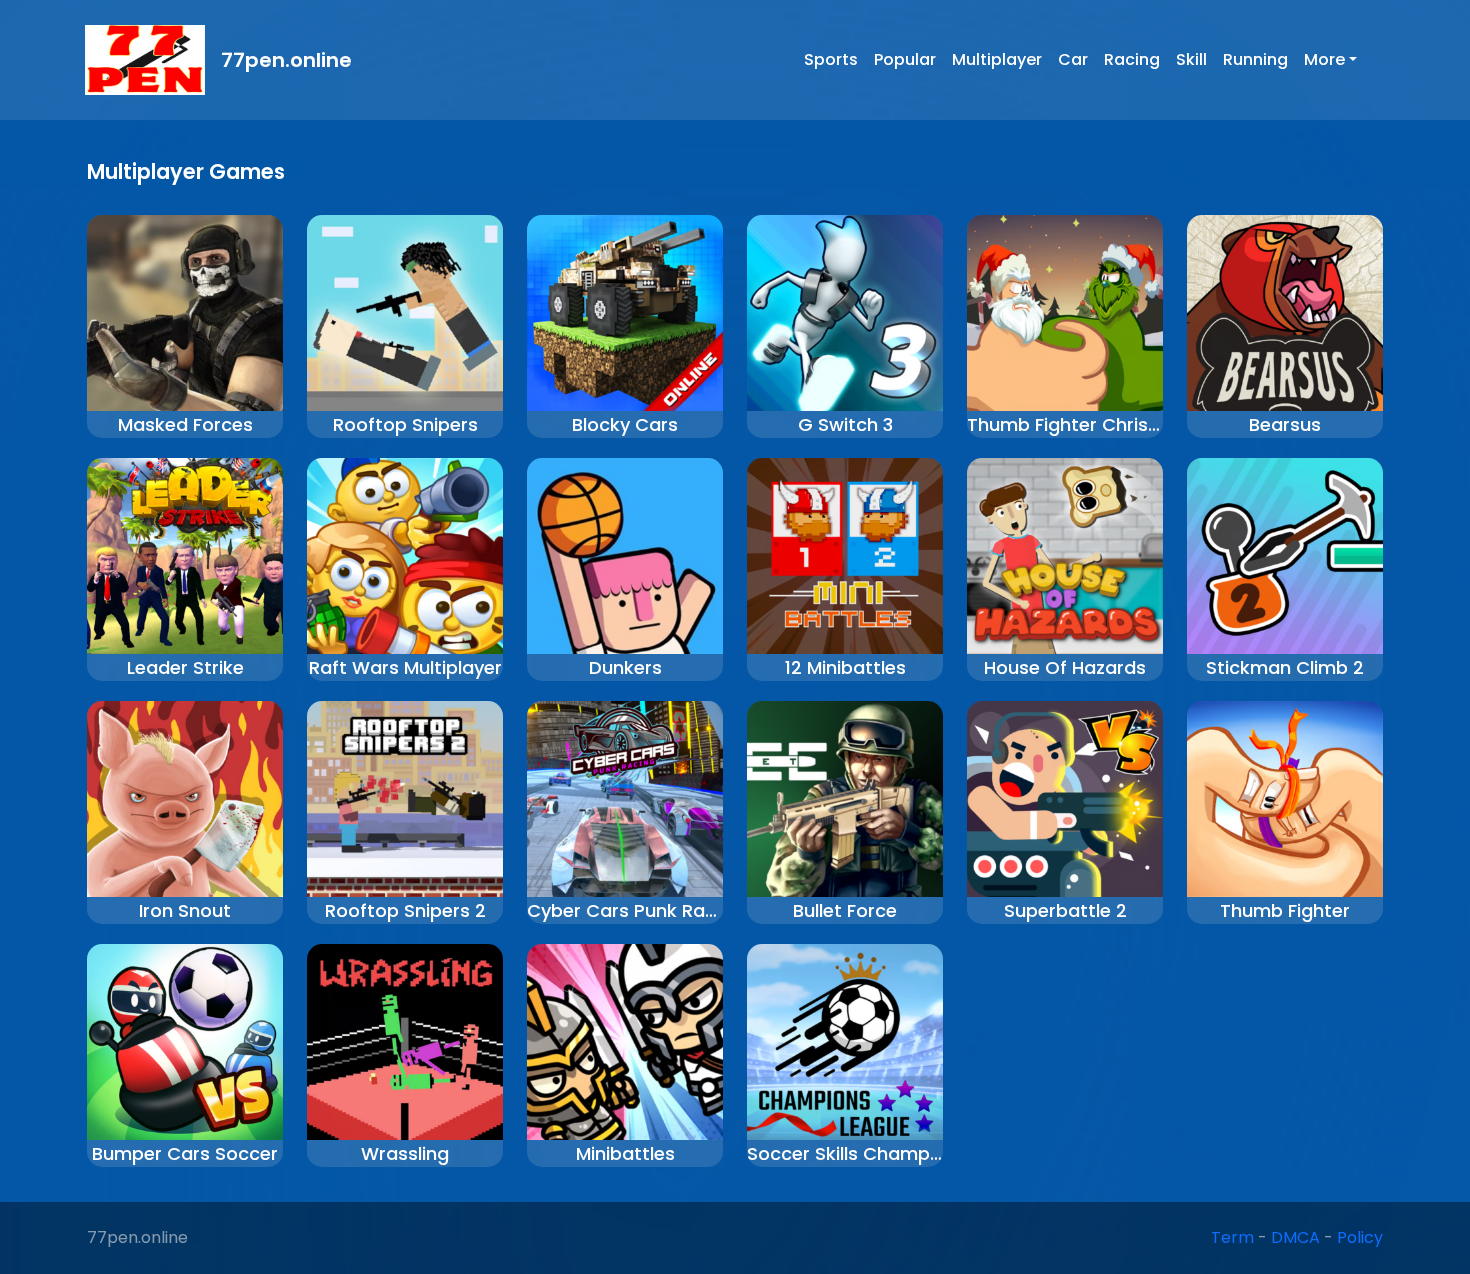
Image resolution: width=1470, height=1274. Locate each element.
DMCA (1295, 1237)
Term (1232, 1237)
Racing (1132, 59)
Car (1073, 59)
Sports (831, 59)
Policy (1360, 1237)
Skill (1191, 59)
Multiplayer (997, 59)
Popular (905, 59)
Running (1255, 59)
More (1324, 59)
